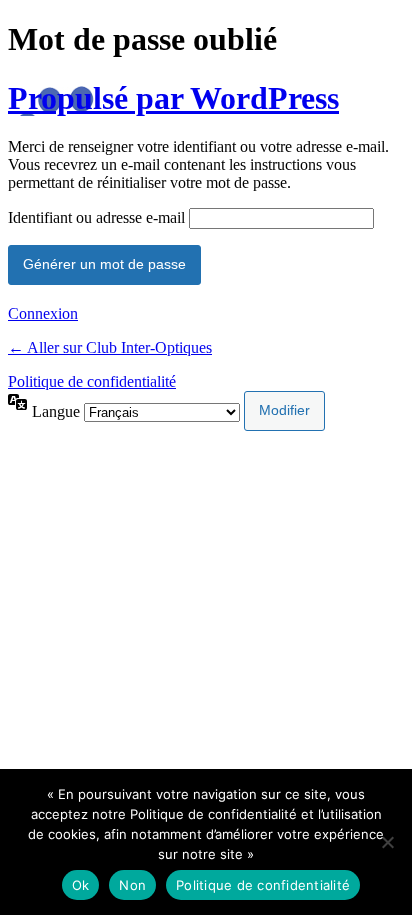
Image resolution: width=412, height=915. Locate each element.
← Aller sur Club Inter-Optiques (110, 347)
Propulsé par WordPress (173, 98)
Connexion (43, 313)
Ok (81, 885)
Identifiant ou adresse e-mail (96, 217)
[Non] (387, 842)
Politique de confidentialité (92, 381)
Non (132, 885)
